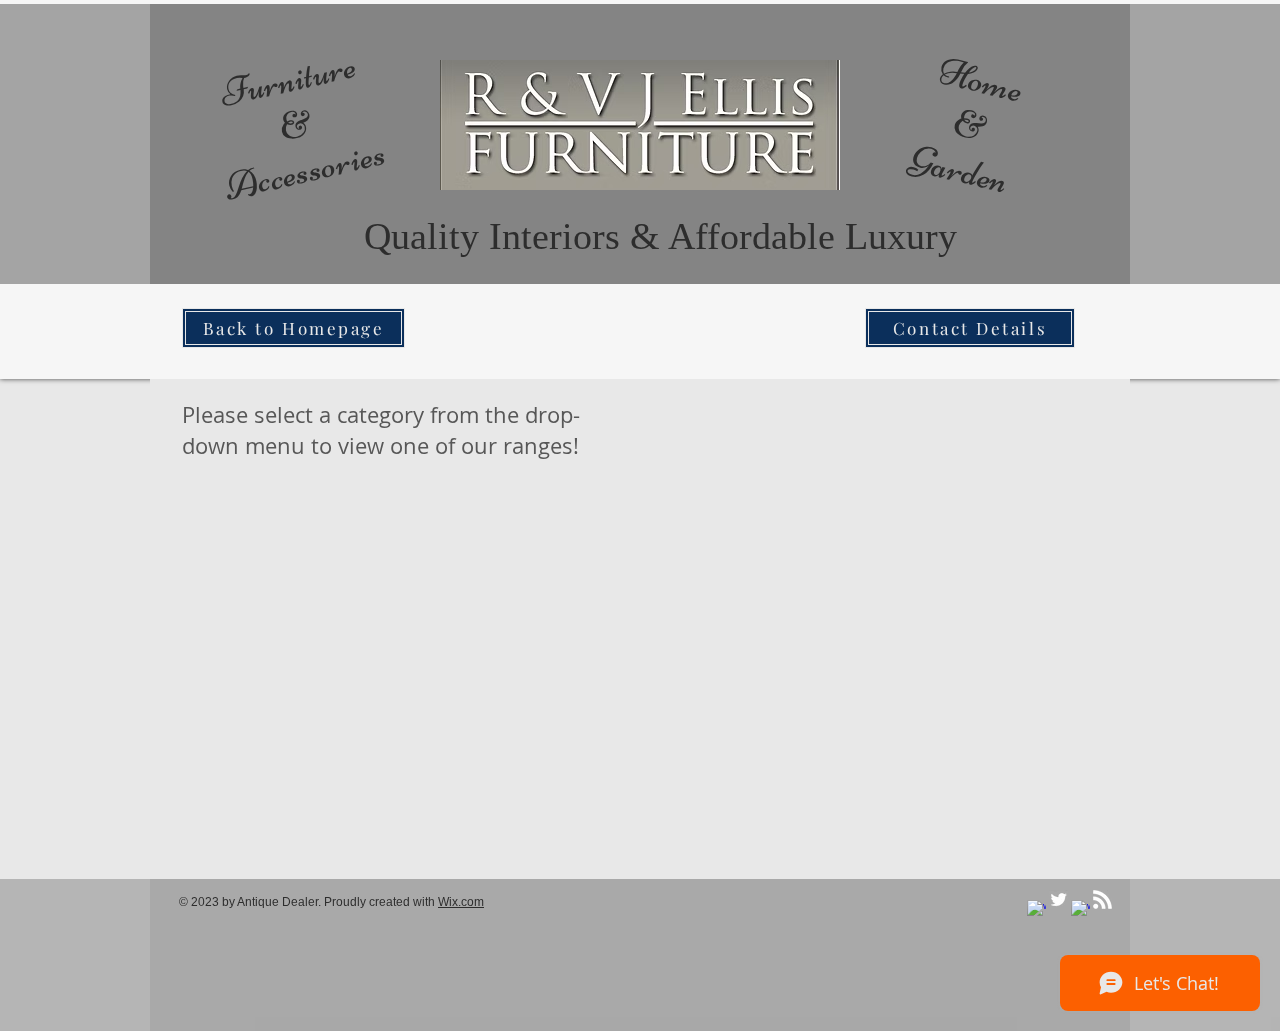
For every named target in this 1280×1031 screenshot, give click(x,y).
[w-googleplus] (1080, 909)
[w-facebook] (1036, 909)
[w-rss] (1102, 899)
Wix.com (461, 902)
